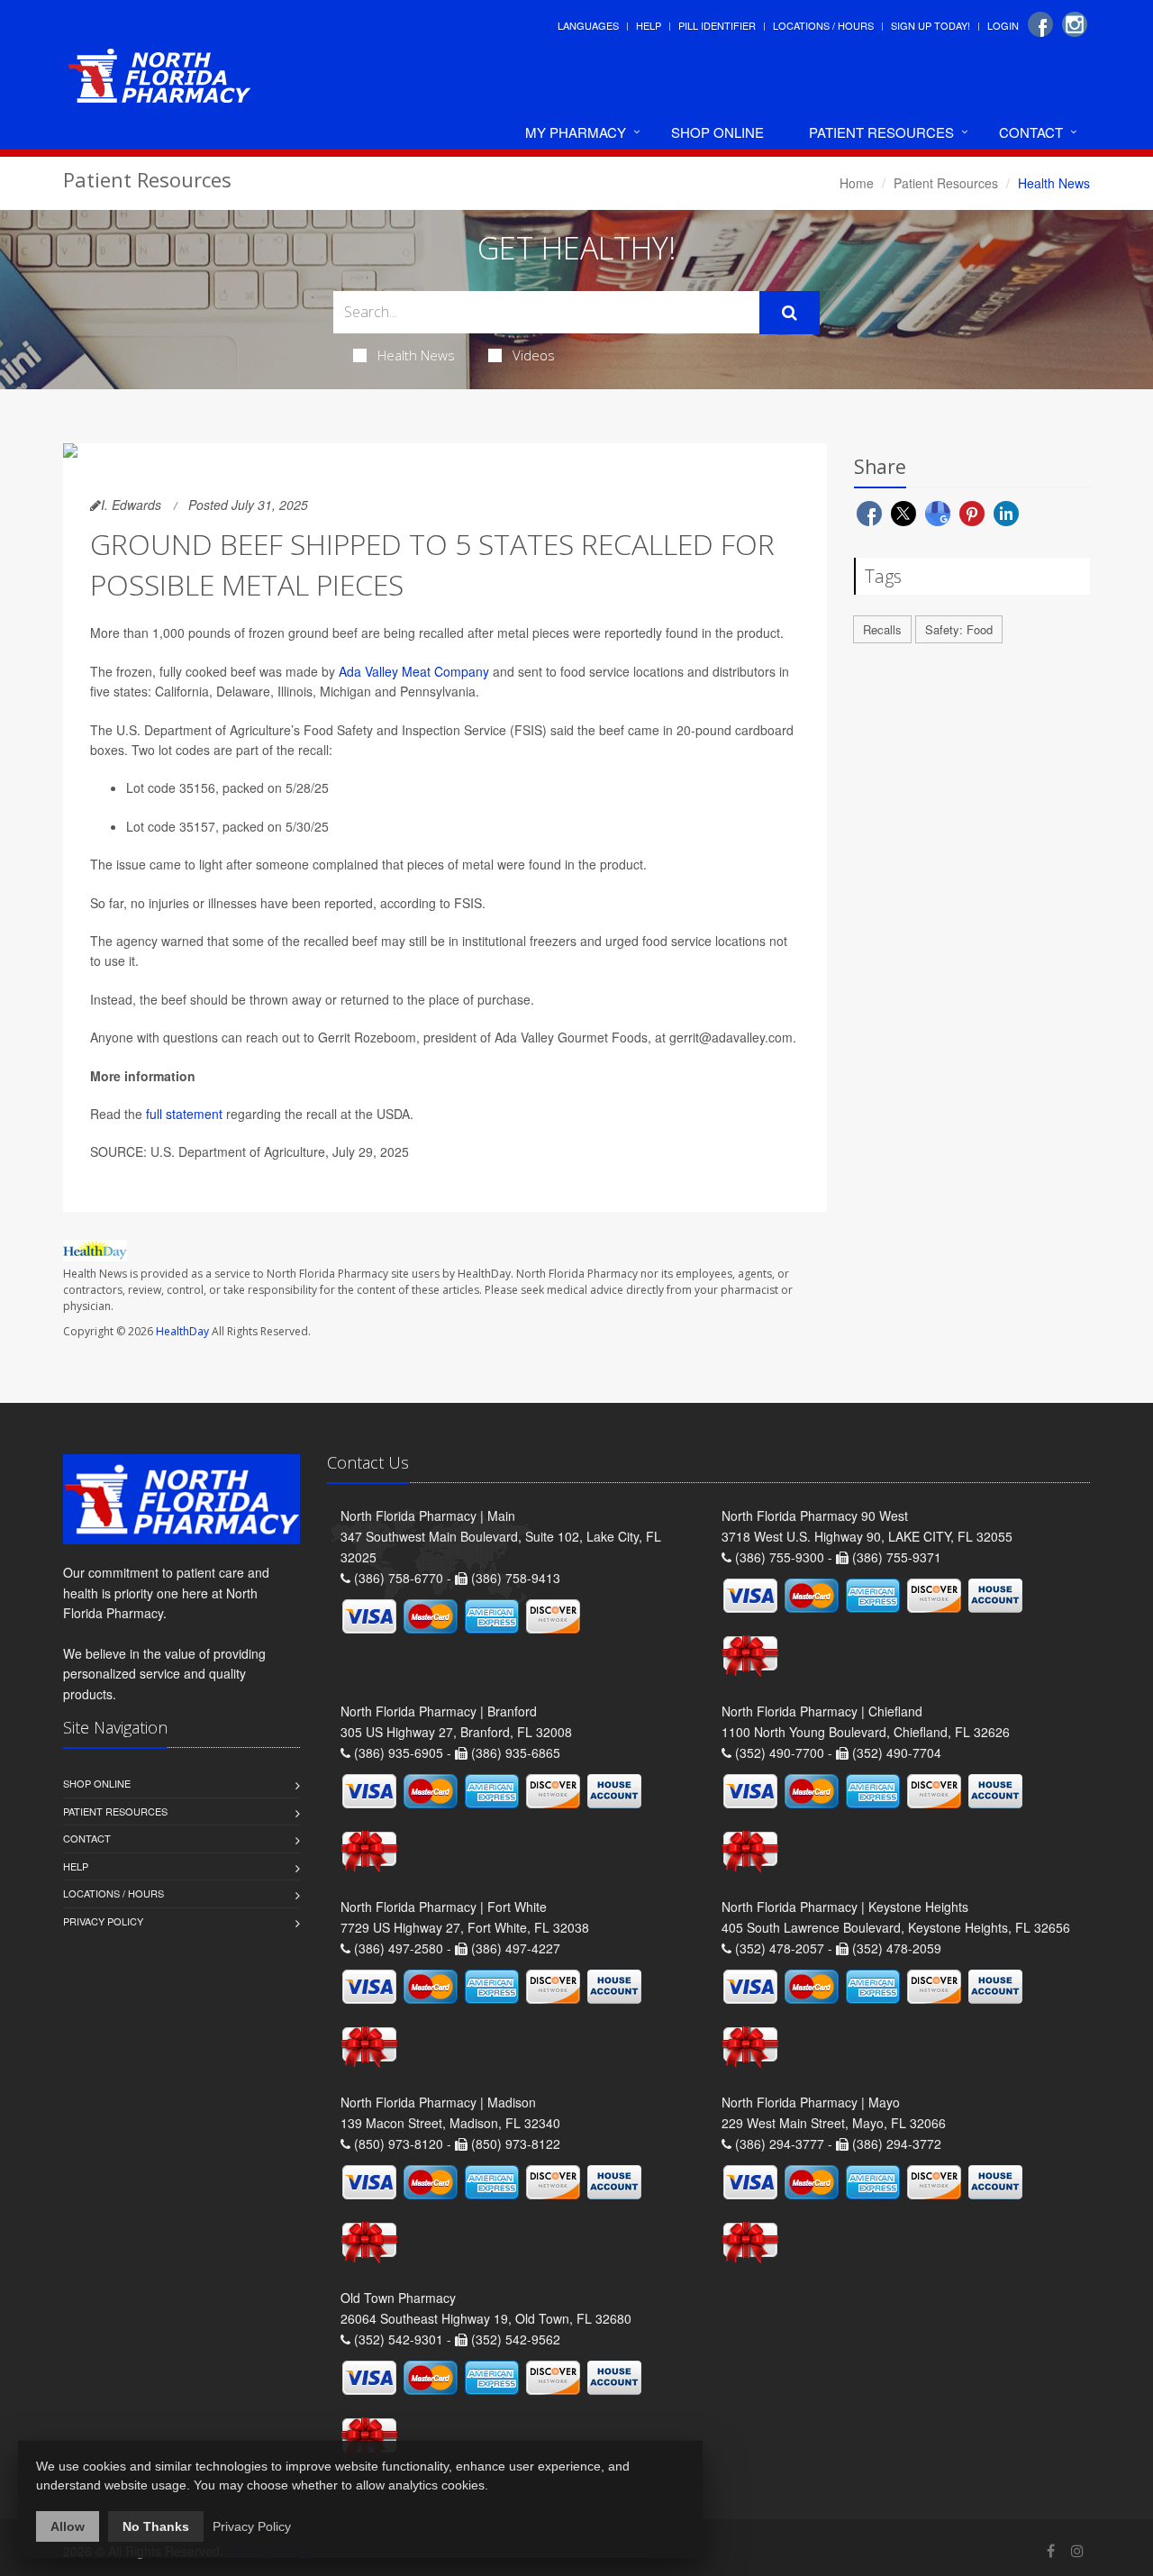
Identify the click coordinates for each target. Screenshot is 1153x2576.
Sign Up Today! (931, 25)
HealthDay (182, 1331)
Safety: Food (959, 629)
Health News (416, 355)
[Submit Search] (790, 313)
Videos (534, 355)
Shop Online (717, 132)
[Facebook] (1040, 24)
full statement (184, 1114)
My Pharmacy (576, 132)
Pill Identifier (717, 25)
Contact (1031, 132)
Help (649, 25)
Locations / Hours (823, 25)
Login (1003, 25)
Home (857, 183)
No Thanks (156, 2526)
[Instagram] (1075, 24)
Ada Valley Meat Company (414, 671)
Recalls (882, 629)
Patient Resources (881, 132)
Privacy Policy (103, 1921)
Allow (68, 2526)
